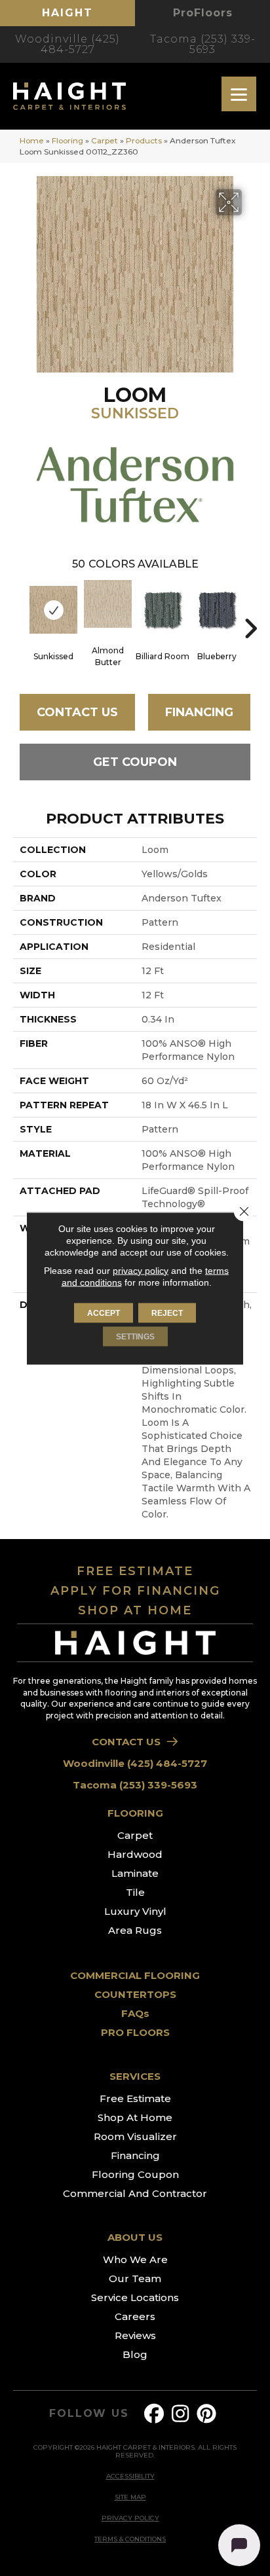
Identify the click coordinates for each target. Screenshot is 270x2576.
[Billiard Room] (162, 610)
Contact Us (77, 712)
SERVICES (135, 2076)
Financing (199, 712)
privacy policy (141, 1270)
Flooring (67, 140)
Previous (20, 609)
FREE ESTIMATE (135, 1571)
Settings (135, 1336)
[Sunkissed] (53, 610)
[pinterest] (207, 2414)
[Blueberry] (217, 610)
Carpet (105, 140)
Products (144, 140)
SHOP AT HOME (135, 1610)
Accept (104, 1313)
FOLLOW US (89, 2414)
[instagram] (181, 2414)
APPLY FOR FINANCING (135, 1591)
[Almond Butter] (108, 604)
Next (250, 609)
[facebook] (155, 2414)
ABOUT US (135, 2237)
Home (32, 140)
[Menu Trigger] (239, 94)
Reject (167, 1313)
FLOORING (135, 1813)
